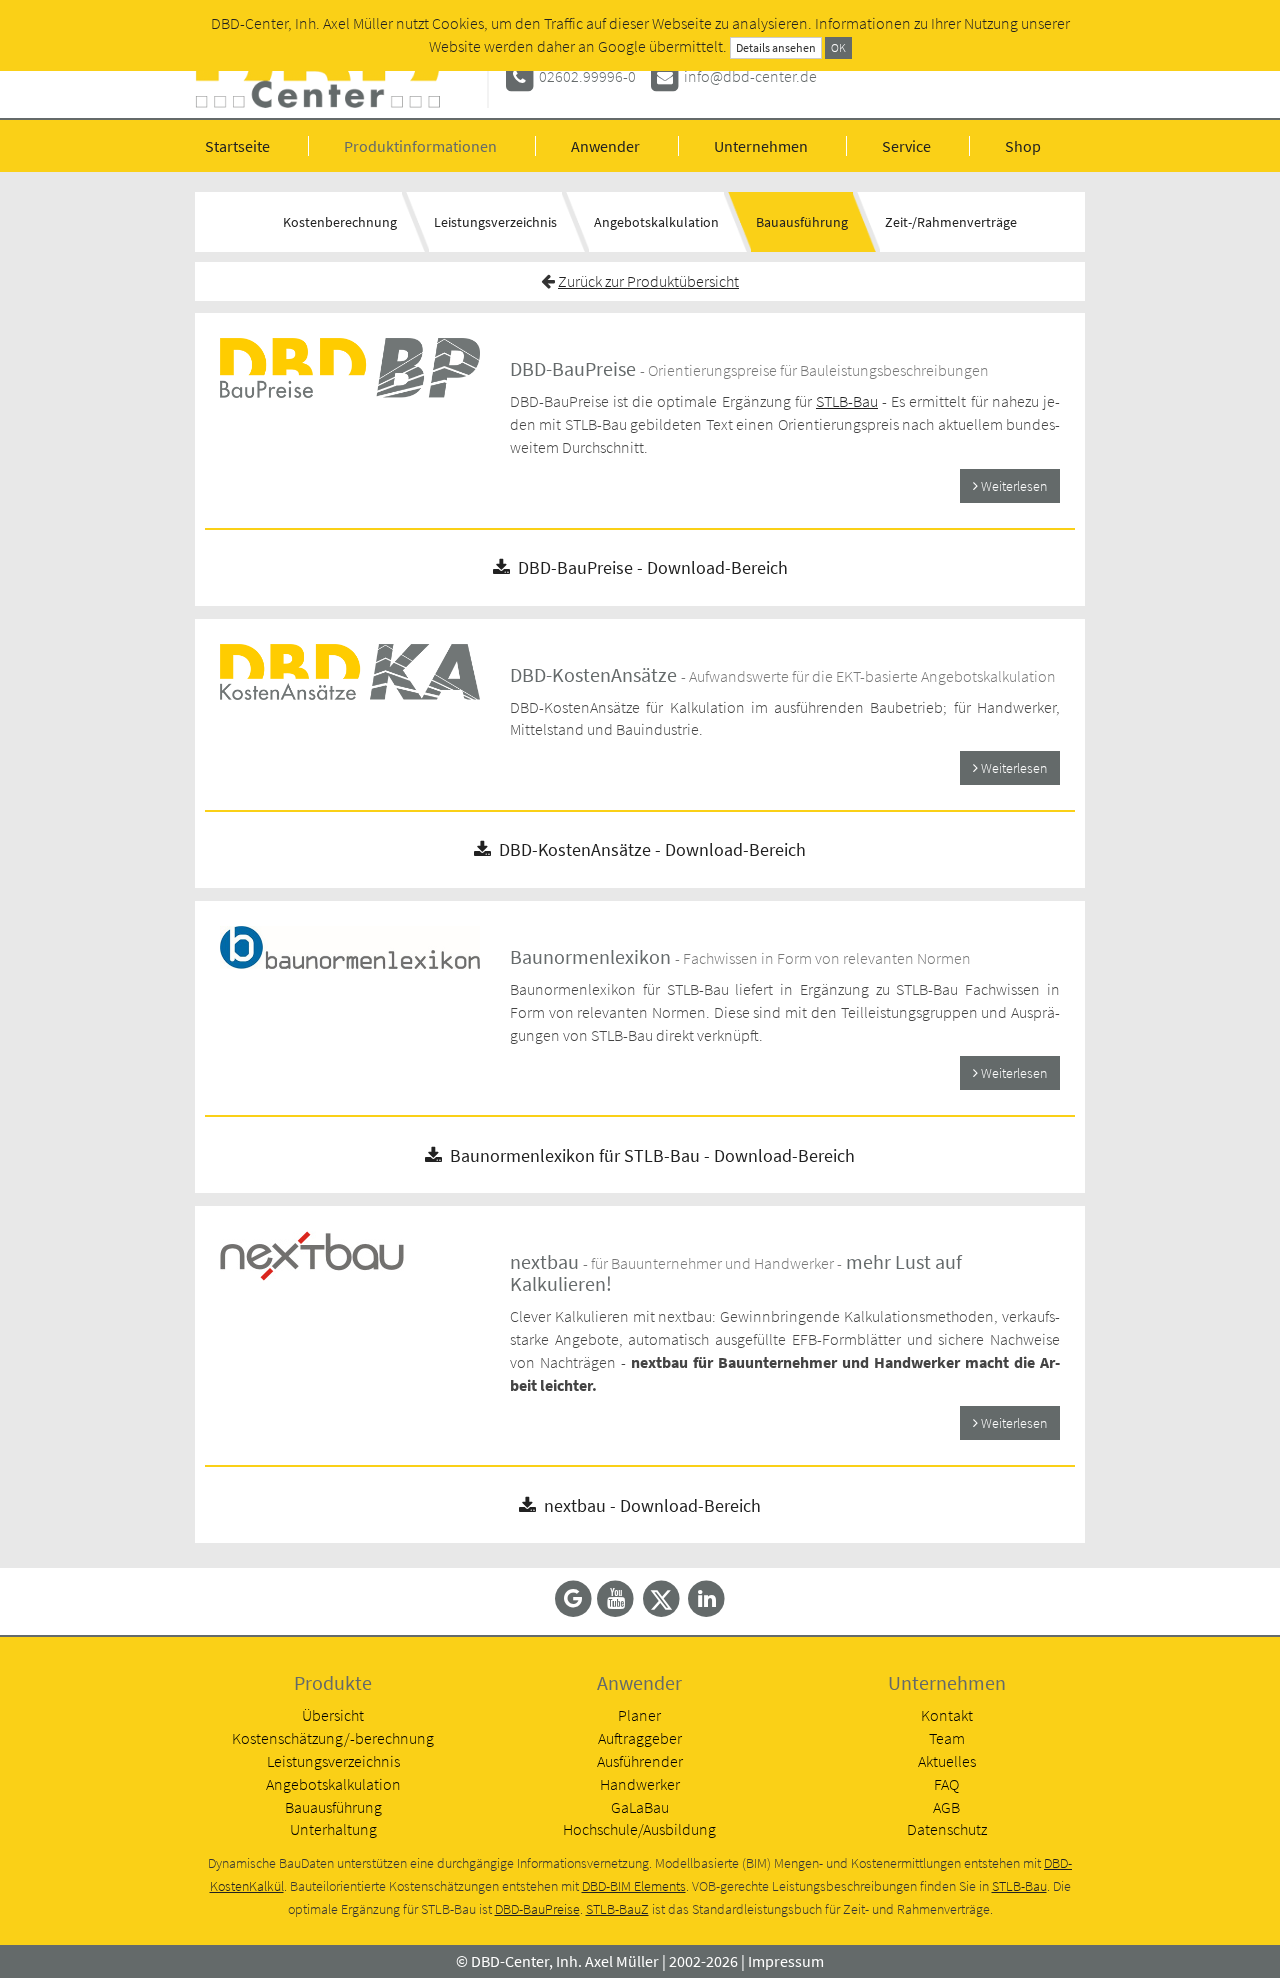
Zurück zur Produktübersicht (648, 281)
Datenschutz (947, 1829)
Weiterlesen (1012, 486)
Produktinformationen (420, 146)
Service (906, 146)
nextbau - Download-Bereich (648, 1505)
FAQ (946, 1784)
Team (947, 1738)
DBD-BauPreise (537, 1909)
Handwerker (640, 1784)
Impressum (786, 1961)
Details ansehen (776, 47)
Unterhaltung (333, 1829)
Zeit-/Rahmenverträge (951, 222)
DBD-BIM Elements (634, 1886)
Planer (639, 1715)
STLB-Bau (847, 401)
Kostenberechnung (340, 222)
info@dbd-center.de (750, 76)
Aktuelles (947, 1761)
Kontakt (947, 1715)
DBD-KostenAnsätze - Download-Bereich (648, 849)
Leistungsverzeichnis (495, 222)
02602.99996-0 (587, 76)
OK (838, 47)
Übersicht (333, 1715)
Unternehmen (761, 146)
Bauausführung (802, 222)
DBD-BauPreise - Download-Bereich (649, 567)
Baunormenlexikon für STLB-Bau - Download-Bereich (648, 1155)
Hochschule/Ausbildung (639, 1829)
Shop (1023, 146)
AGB (946, 1807)
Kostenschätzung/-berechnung (333, 1738)
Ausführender (640, 1761)
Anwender (605, 146)
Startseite (237, 146)
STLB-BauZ (617, 1909)
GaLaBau (640, 1807)
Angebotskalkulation (656, 222)
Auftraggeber (640, 1738)
